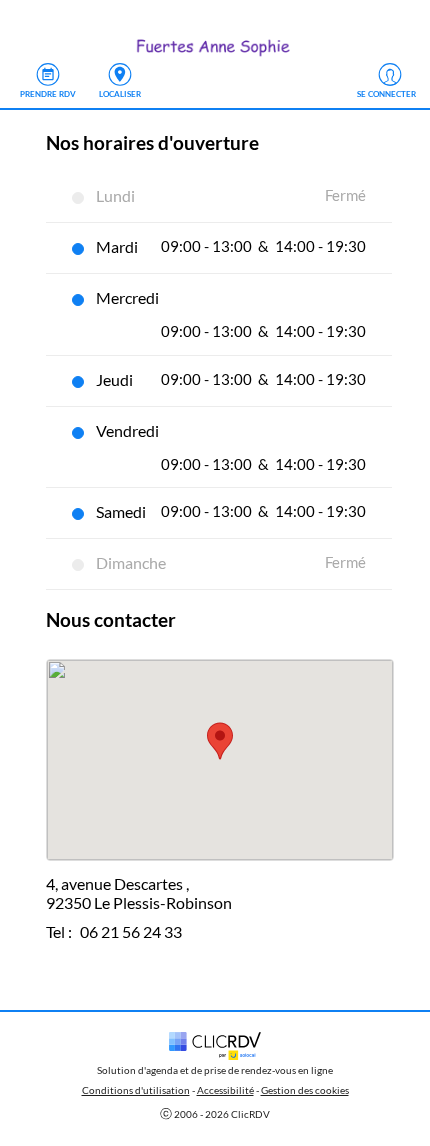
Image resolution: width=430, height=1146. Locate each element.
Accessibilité (225, 1090)
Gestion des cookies (305, 1090)
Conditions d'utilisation (136, 1090)
